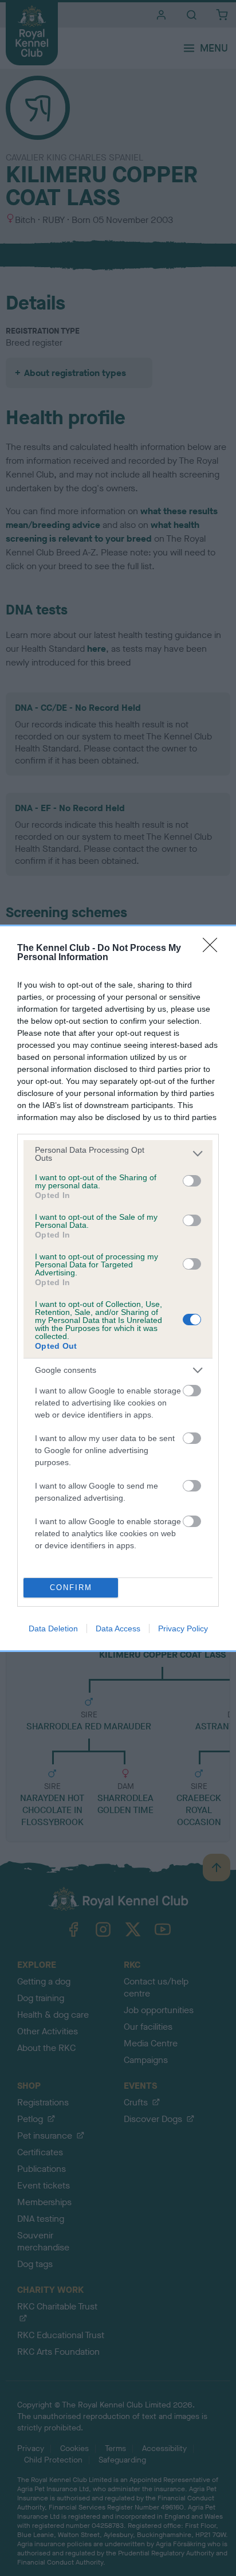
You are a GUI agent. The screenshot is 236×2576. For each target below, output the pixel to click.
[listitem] (118, 1154)
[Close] (214, 949)
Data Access (118, 1628)
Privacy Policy (183, 1628)
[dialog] (118, 1288)
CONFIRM (71, 1588)
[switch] (192, 1181)
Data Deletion (53, 1628)
